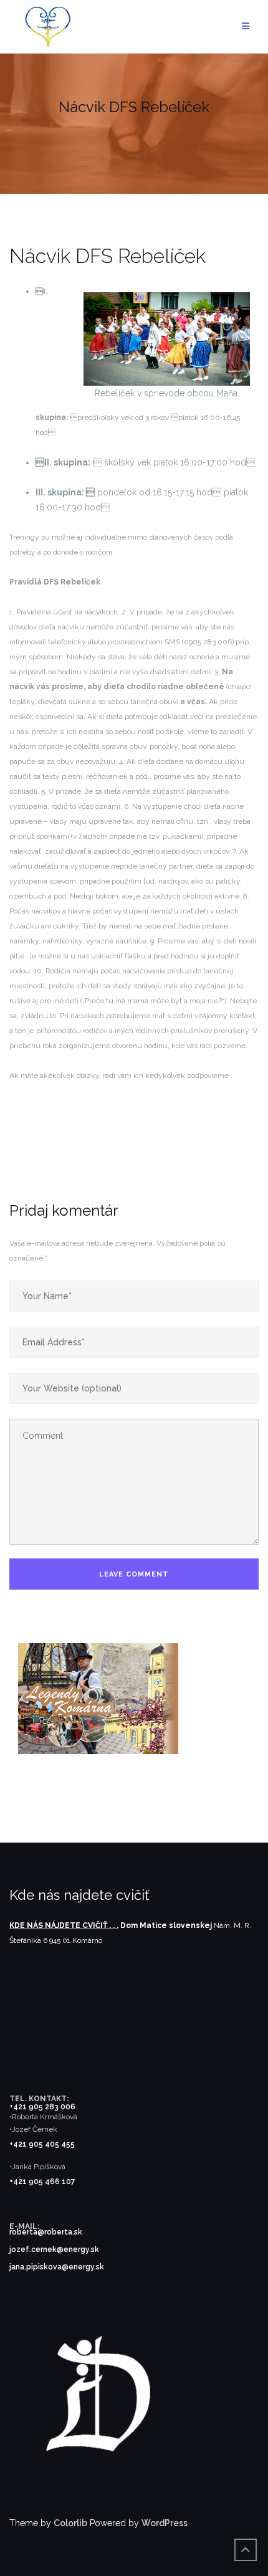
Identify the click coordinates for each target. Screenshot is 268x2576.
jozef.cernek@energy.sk (54, 2249)
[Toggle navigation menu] (246, 26)
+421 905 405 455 (42, 2144)
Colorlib (70, 2523)
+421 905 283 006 (42, 2107)
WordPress (165, 2523)
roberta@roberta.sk (46, 2232)
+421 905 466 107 (42, 2182)
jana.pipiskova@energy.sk (57, 2267)
